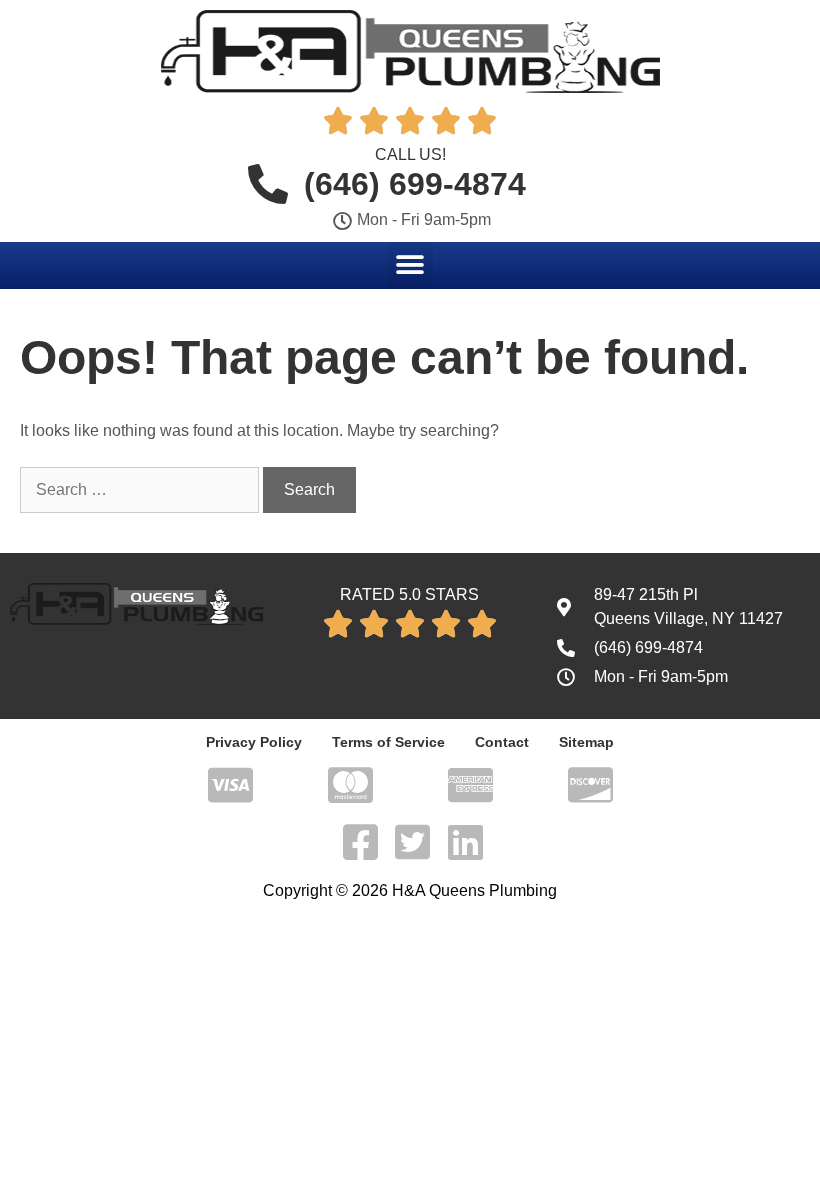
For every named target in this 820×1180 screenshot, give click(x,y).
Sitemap (586, 742)
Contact (502, 742)
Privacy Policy (254, 742)
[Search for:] (141, 489)
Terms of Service (388, 742)
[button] (410, 264)
